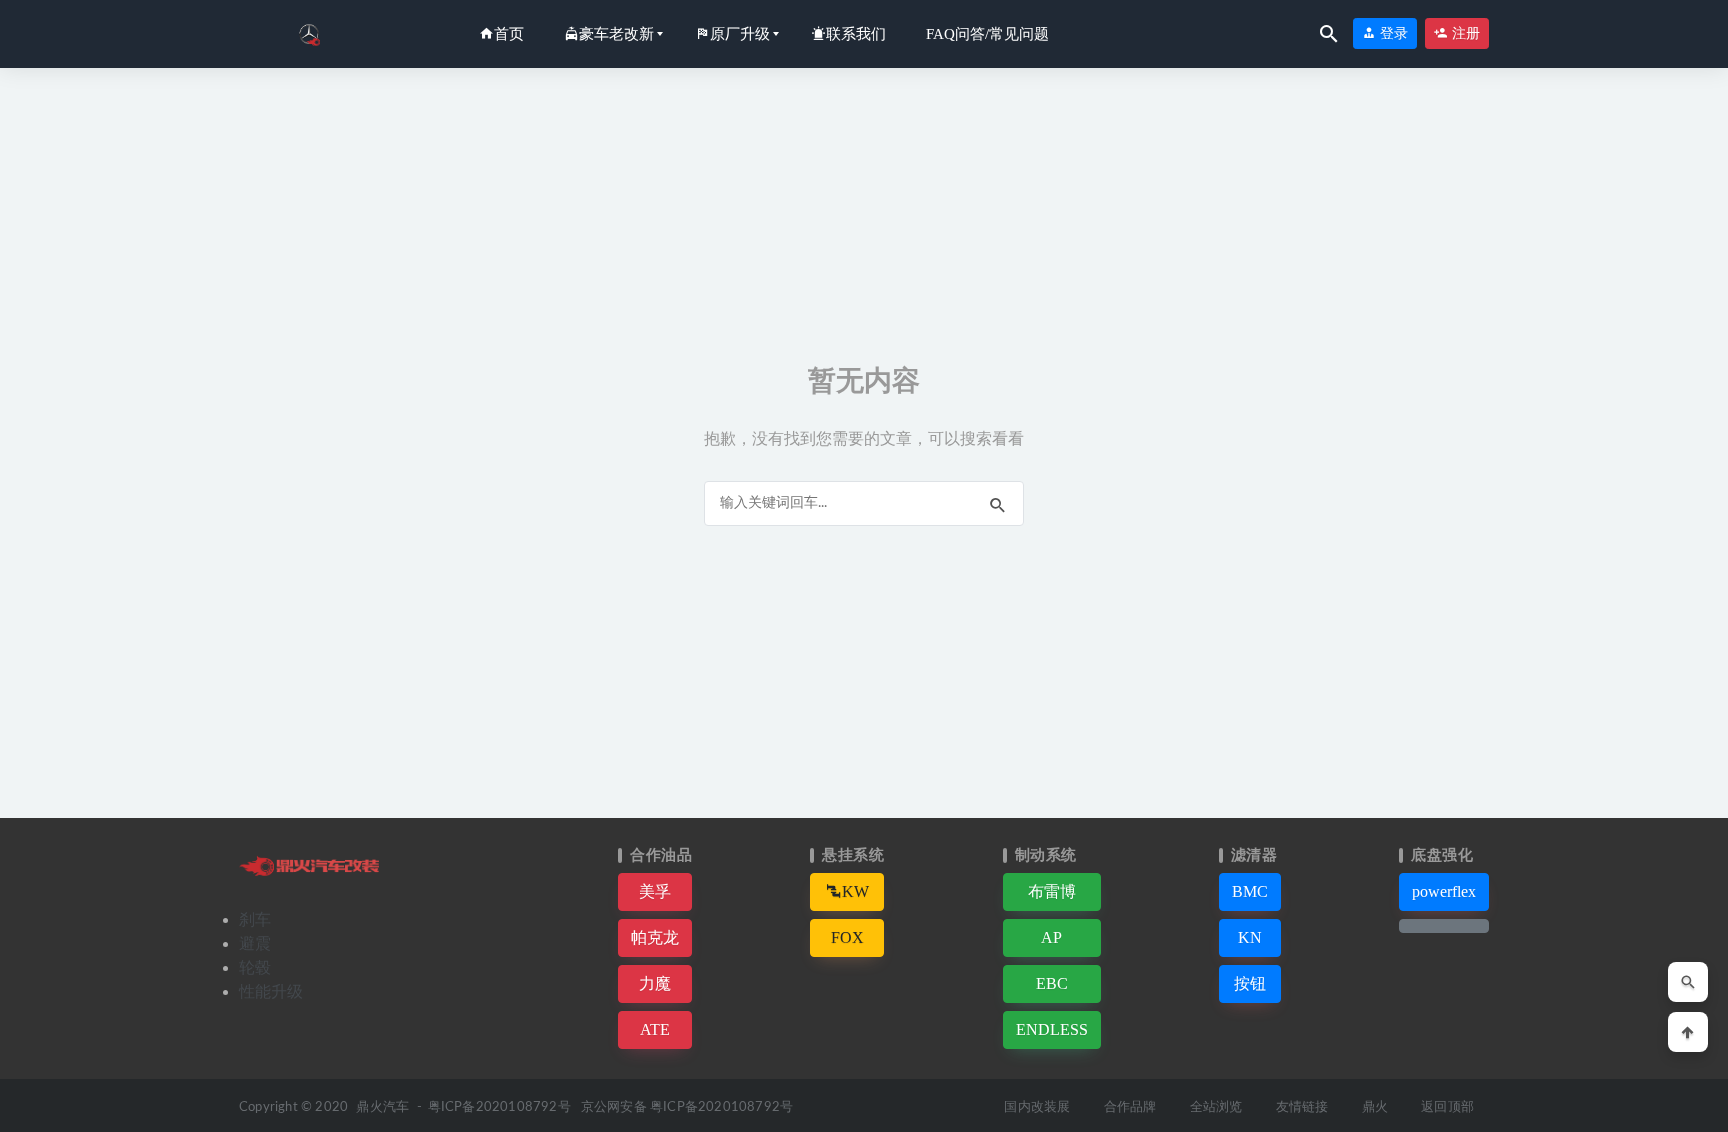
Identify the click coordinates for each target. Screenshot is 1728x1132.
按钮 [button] (1250, 983)
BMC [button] (1250, 891)
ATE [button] (655, 1029)
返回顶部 (1447, 1107)
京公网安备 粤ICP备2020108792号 (687, 1107)
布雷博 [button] (1052, 891)
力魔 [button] (655, 983)
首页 (509, 34)
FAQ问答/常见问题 (987, 34)
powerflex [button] (1444, 891)
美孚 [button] (655, 891)
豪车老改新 (616, 34)
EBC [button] (1052, 983)
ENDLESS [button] (1052, 1029)
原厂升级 (740, 34)
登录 (1392, 33)
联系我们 (856, 34)
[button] (1444, 926)
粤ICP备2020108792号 (499, 1107)
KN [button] (1250, 937)
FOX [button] (847, 937)
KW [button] (855, 891)
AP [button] (1051, 937)
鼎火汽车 (382, 1107)
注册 (1464, 33)
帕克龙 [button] (655, 937)
